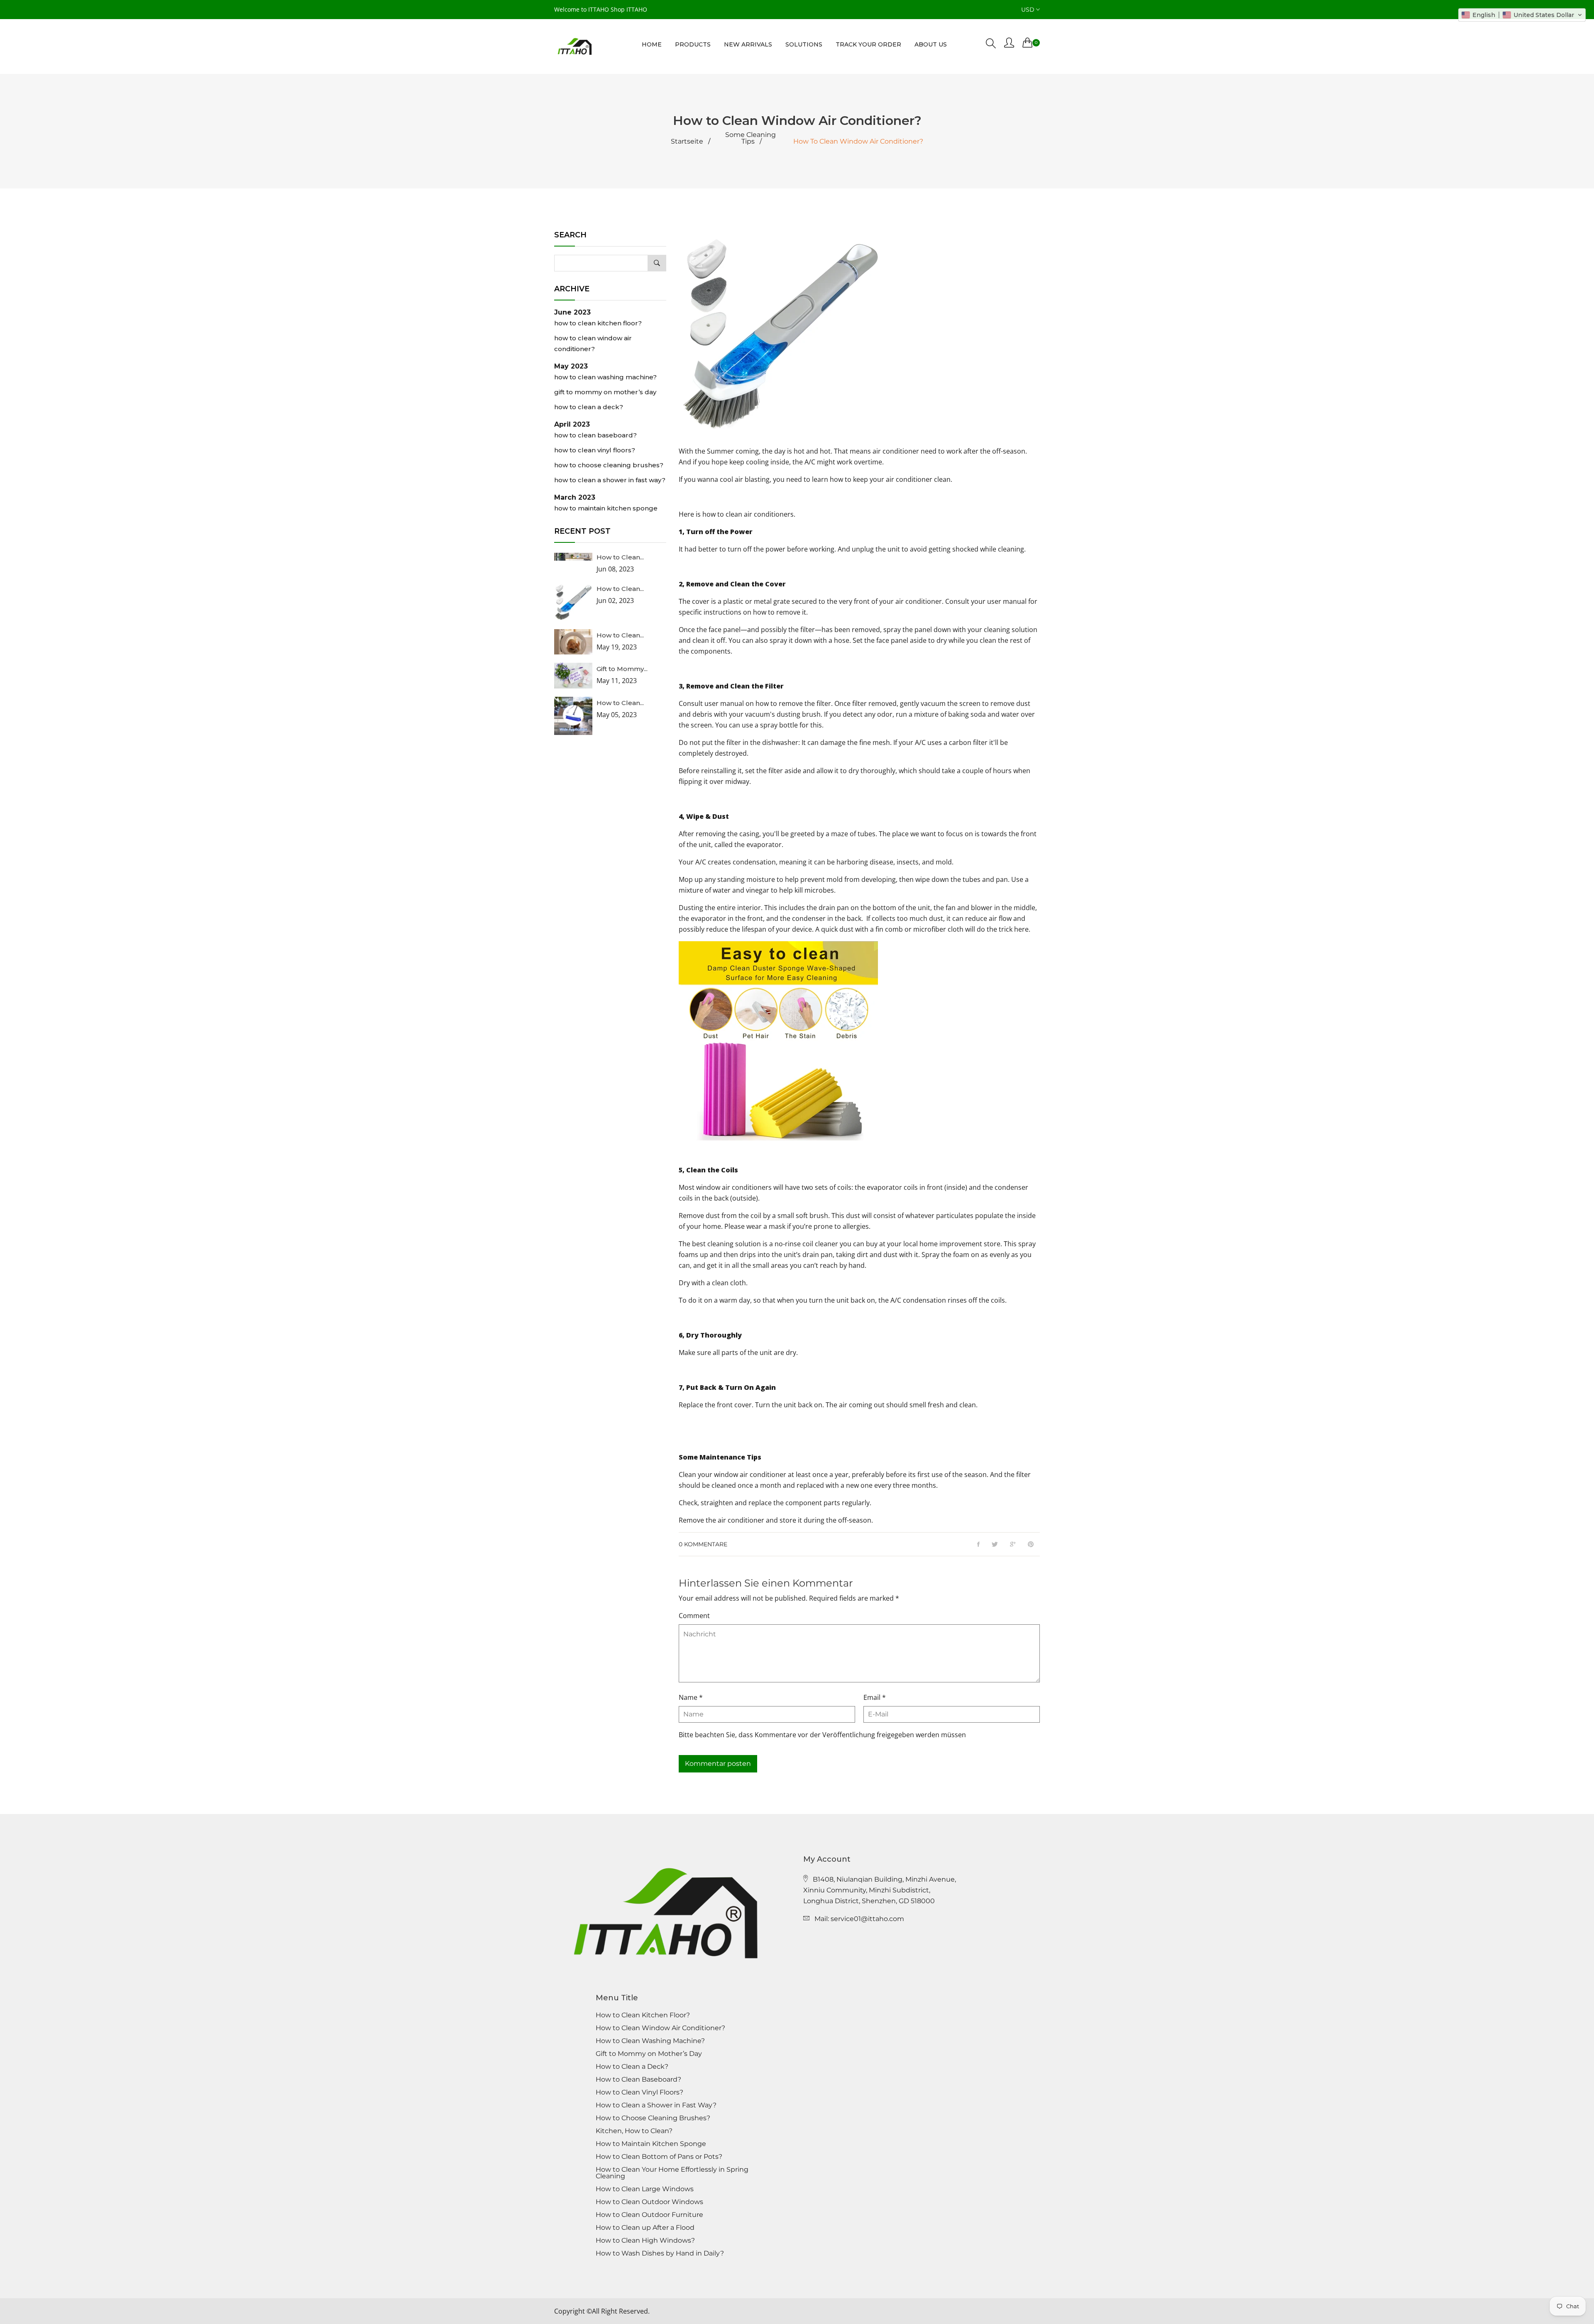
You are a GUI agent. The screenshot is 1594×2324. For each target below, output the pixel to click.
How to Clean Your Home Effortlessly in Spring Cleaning (672, 2173)
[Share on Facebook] (978, 1545)
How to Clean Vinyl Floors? (595, 450)
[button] (1522, 15)
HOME (652, 44)
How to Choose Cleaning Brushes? (609, 465)
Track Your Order (868, 44)
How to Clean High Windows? (645, 2241)
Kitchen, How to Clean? (634, 2131)
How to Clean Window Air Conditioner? (593, 343)
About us (931, 44)
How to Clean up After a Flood (645, 2228)
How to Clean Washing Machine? (605, 377)
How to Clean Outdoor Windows (649, 2202)
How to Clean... (620, 557)
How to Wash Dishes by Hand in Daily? (660, 2253)
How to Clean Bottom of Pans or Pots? (659, 2157)
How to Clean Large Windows (645, 2189)
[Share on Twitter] (995, 1545)
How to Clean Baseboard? (595, 435)
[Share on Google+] (1013, 1545)
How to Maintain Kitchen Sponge (606, 508)
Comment (694, 1616)
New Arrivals (748, 44)
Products (693, 44)
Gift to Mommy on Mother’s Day (605, 392)
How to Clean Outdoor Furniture (649, 2215)
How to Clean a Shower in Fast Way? (610, 480)
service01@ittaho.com (867, 1919)
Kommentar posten (718, 1764)
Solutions (804, 44)
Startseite (687, 142)
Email (875, 1697)
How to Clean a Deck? (589, 407)
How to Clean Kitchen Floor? (598, 323)
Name (691, 1697)
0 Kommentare (703, 1544)
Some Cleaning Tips (751, 138)
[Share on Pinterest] (1031, 1545)
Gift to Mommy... (622, 669)
